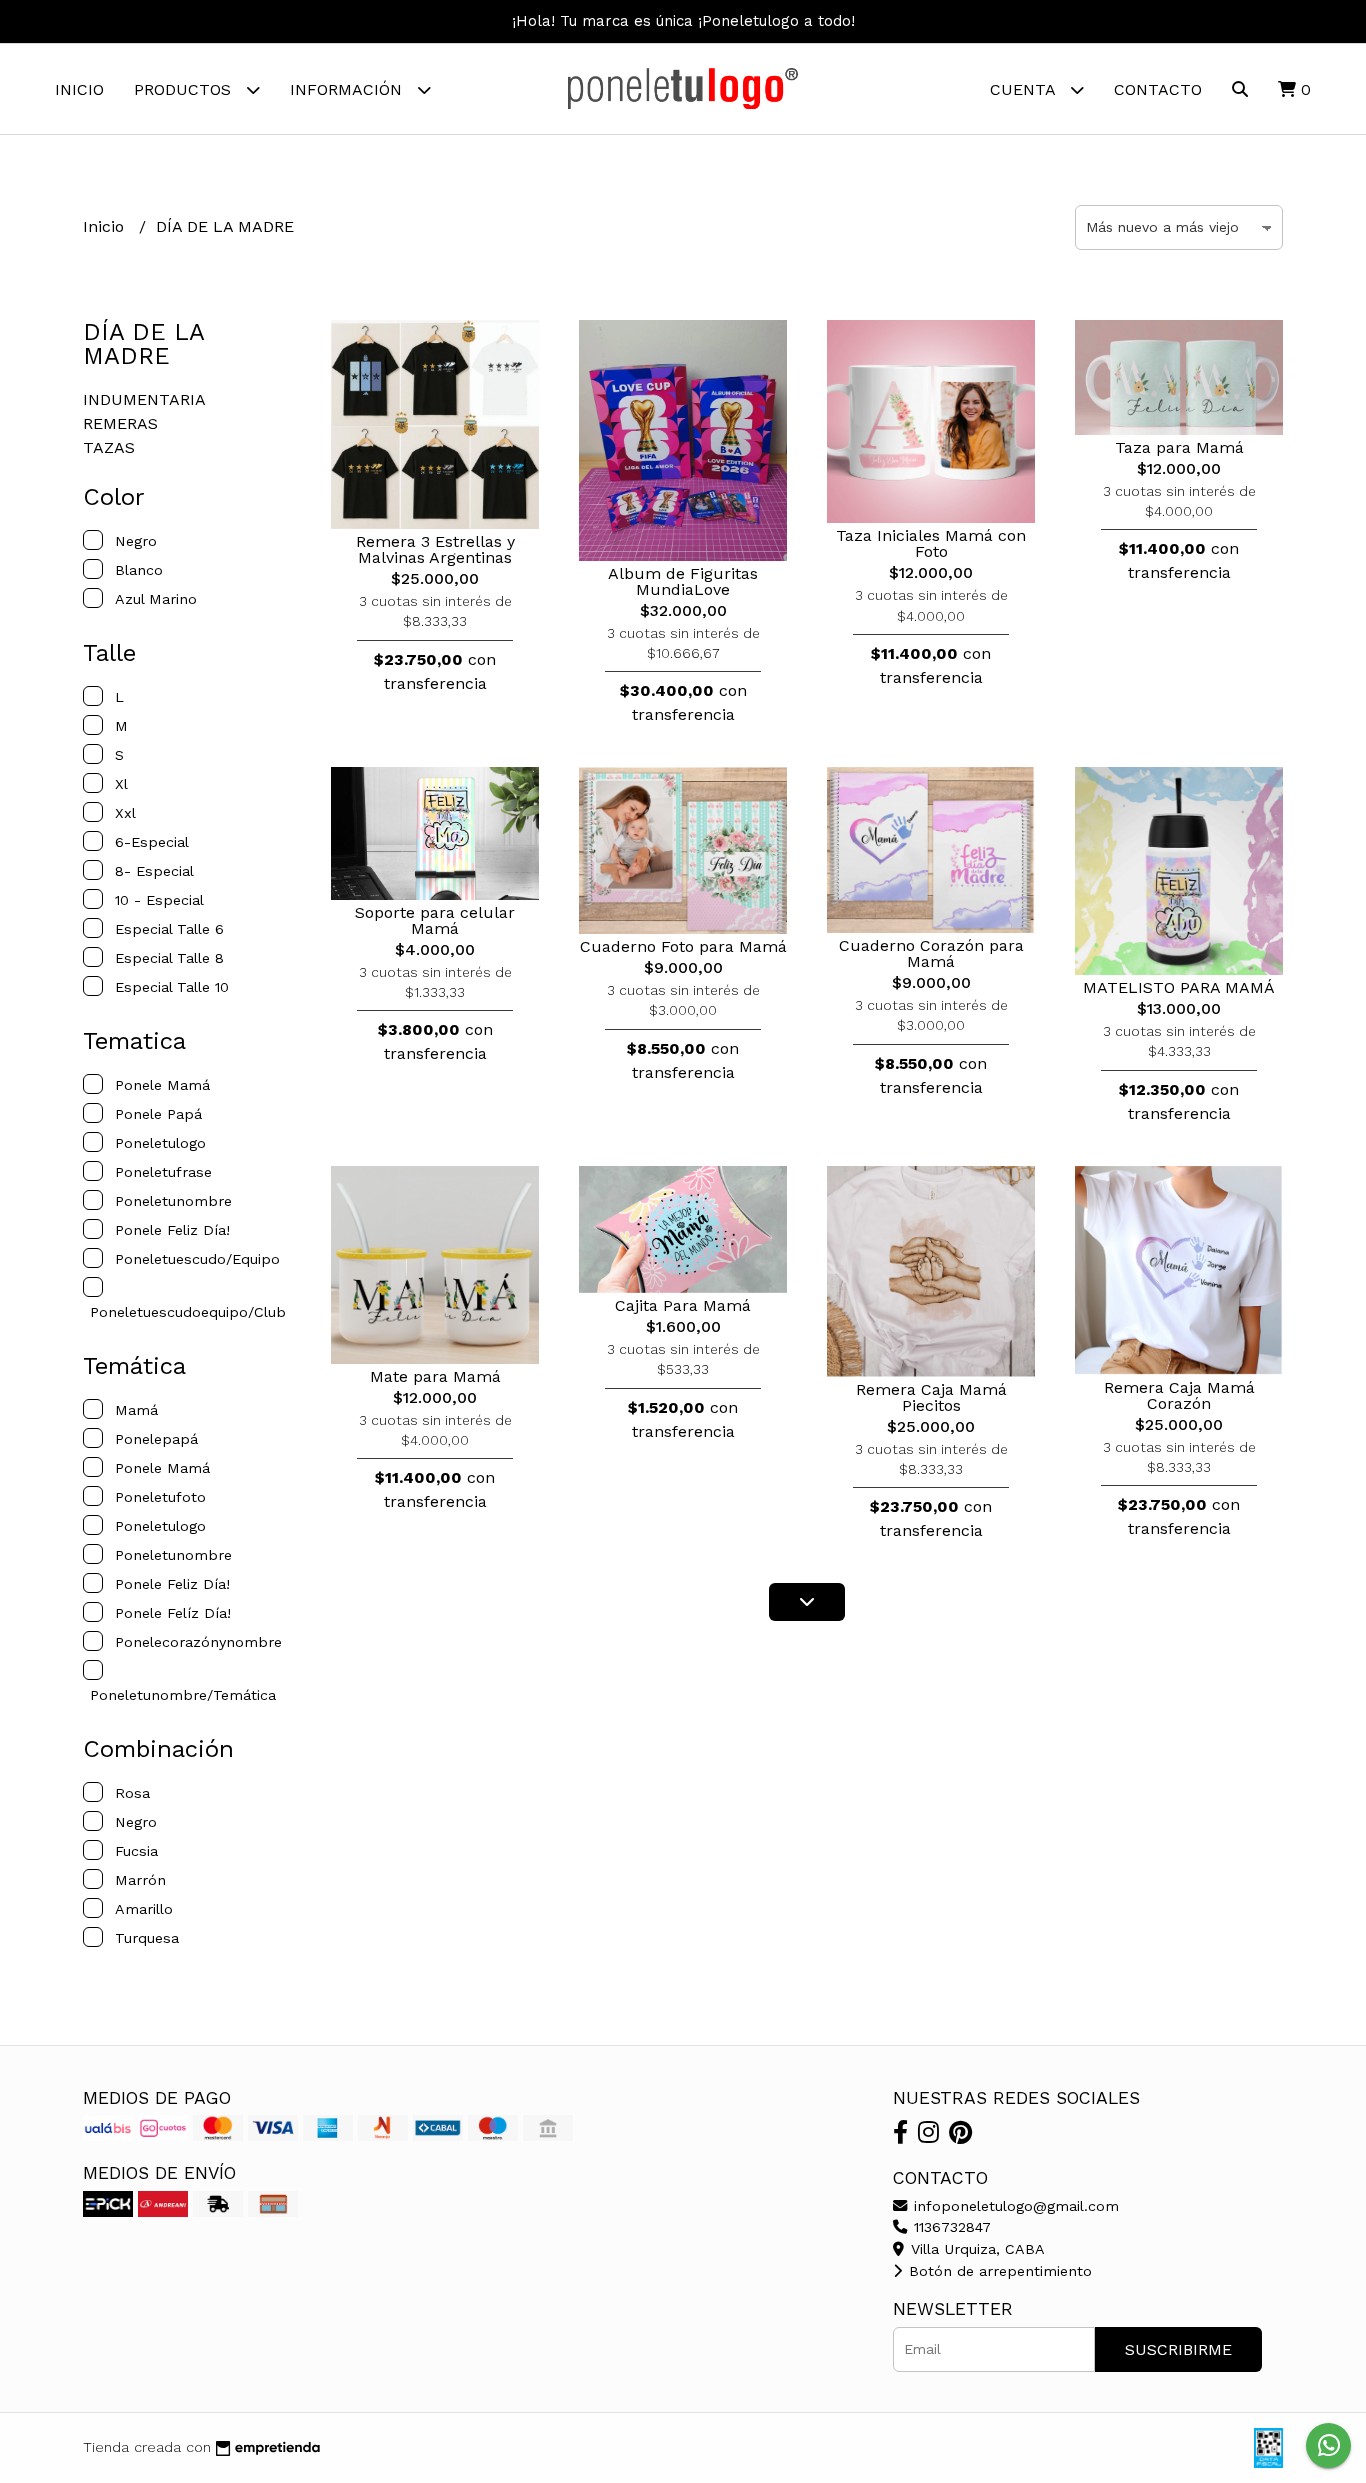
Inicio (79, 89)
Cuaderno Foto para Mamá (683, 946)
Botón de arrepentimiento (998, 2271)
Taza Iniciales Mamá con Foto (931, 543)
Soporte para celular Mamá (435, 920)
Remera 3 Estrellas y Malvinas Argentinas (435, 549)
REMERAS (120, 423)
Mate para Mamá (435, 1376)
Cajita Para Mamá (683, 1305)
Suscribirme (1178, 2349)
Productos (185, 89)
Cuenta (1025, 89)
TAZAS (109, 447)
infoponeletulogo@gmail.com (1014, 2206)
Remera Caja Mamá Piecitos (931, 1397)
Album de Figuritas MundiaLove (683, 581)
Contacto (1158, 89)
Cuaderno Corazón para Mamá (931, 953)
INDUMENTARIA (144, 399)
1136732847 (950, 2227)
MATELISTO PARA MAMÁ (1179, 987)
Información (348, 89)
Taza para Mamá (1179, 447)
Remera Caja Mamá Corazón (1179, 1395)
